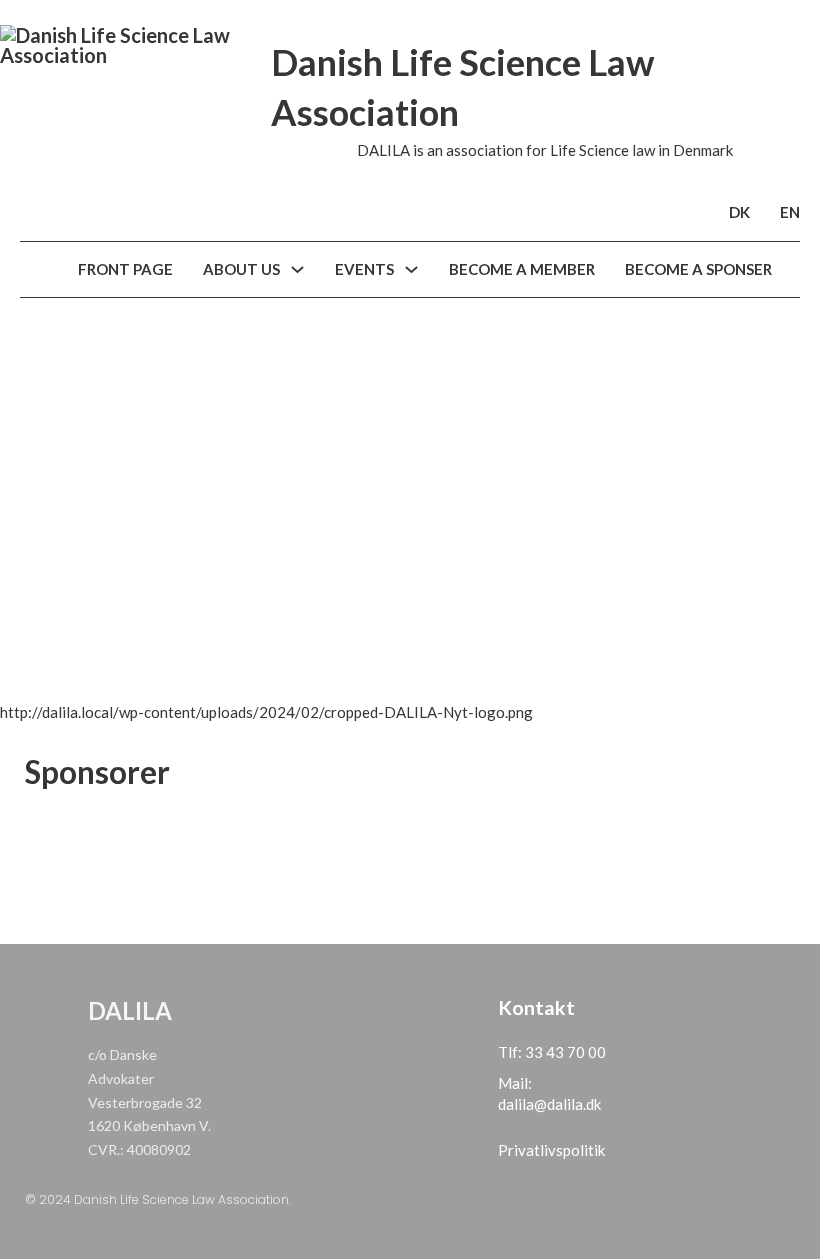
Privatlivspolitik (551, 1150)
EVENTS (364, 269)
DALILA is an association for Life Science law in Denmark (545, 150)
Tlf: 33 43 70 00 (552, 1052)
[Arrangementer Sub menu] (411, 269)
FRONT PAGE (125, 269)
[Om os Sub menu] (297, 269)
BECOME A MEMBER (522, 269)
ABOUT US (241, 269)
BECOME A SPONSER (698, 269)
